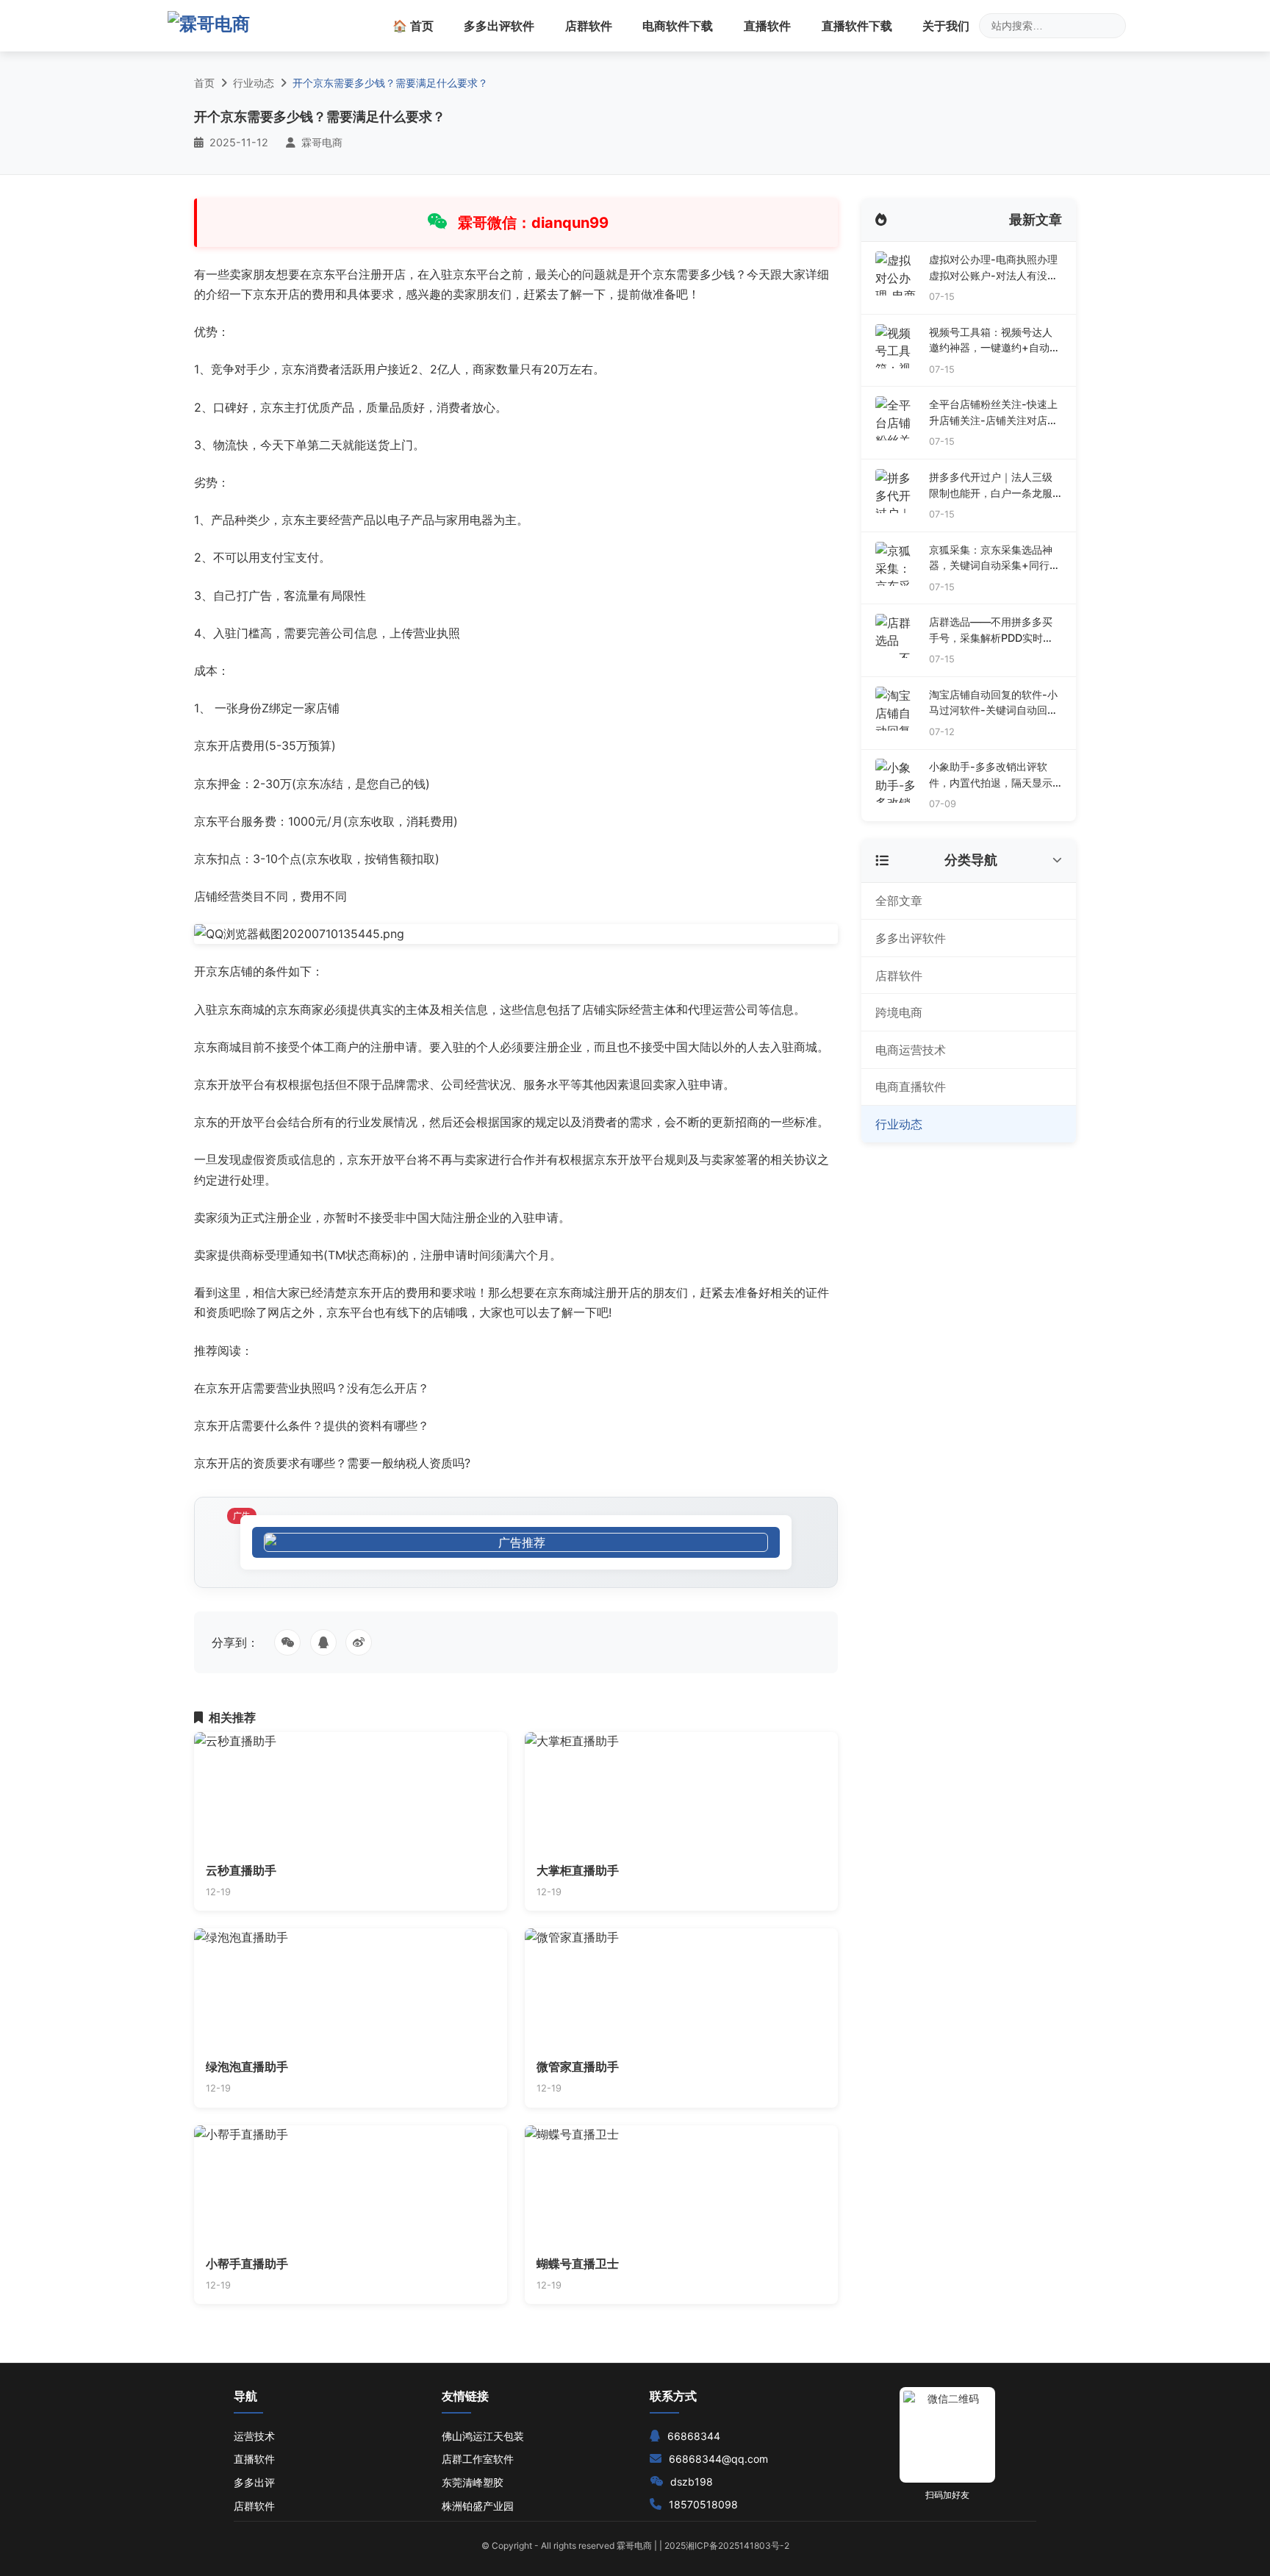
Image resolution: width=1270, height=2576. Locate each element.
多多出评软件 (499, 26)
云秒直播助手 (241, 1870)
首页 (204, 83)
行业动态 (254, 83)
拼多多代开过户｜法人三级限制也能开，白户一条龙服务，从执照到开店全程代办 (991, 486)
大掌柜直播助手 (578, 1870)
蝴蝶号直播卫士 (578, 2264)
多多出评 (254, 2482)
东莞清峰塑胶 (473, 2482)
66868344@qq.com (718, 2459)
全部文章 (899, 901)
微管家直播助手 (578, 2067)
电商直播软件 (911, 1087)
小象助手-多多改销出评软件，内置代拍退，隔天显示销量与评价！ (991, 775)
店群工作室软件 (478, 2459)
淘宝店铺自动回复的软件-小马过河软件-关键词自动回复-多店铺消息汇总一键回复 (993, 703)
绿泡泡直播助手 (247, 2067)
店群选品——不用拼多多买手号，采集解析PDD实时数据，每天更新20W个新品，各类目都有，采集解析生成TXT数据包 (992, 630)
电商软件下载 (678, 26)
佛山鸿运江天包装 (483, 2436)
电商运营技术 (911, 1050)
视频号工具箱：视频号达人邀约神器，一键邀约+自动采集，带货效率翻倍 (994, 341)
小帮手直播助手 (247, 2264)
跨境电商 (899, 1012)
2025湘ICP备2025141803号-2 (727, 2545)
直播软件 (767, 26)
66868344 (694, 2436)
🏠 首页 (413, 26)
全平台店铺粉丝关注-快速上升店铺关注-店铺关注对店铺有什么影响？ (993, 413)
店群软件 (589, 26)
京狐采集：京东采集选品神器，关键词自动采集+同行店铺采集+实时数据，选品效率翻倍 (994, 558)
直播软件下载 (857, 26)
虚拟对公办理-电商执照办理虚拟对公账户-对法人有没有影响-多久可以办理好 (993, 268)
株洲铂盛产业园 (478, 2506)
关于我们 (946, 26)
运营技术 (254, 2436)
